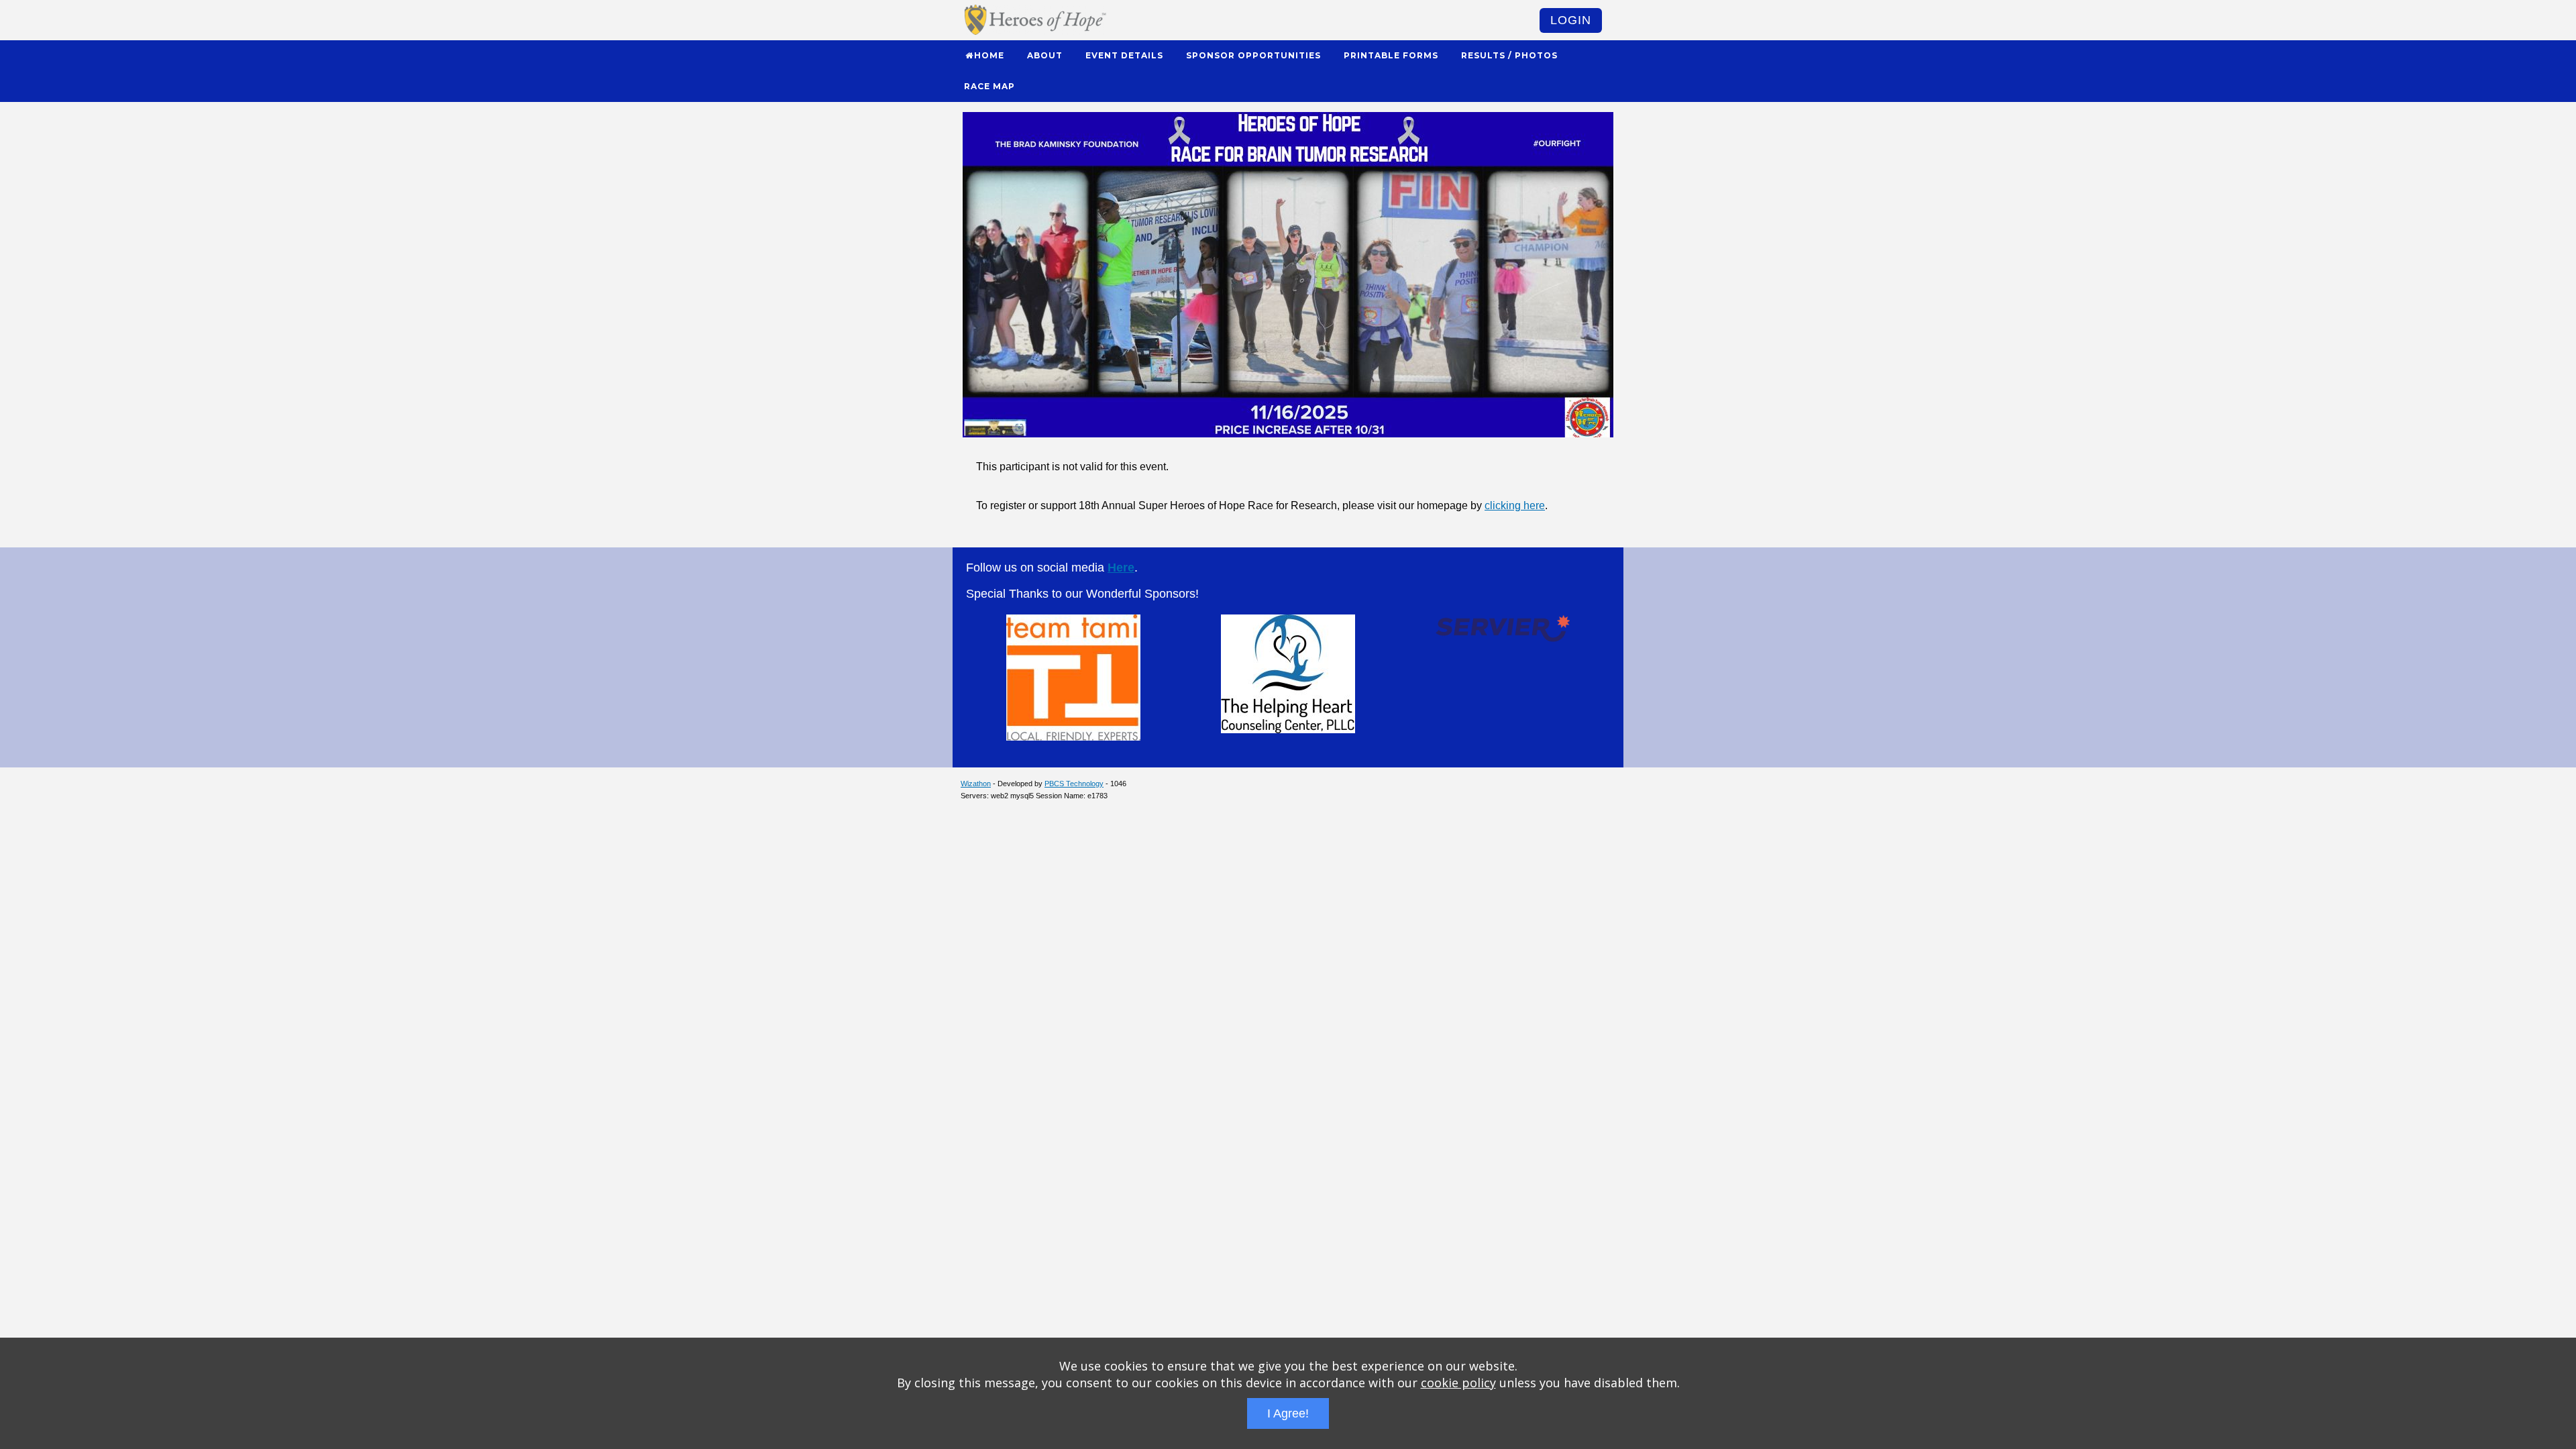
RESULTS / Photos (1509, 55)
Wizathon (976, 784)
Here (1121, 568)
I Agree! (1288, 1413)
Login (1571, 20)
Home (989, 55)
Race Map (989, 86)
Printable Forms (1391, 55)
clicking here (1515, 505)
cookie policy (1458, 1383)
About (1045, 55)
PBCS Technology (1074, 784)
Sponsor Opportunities (1253, 55)
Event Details (1124, 55)
